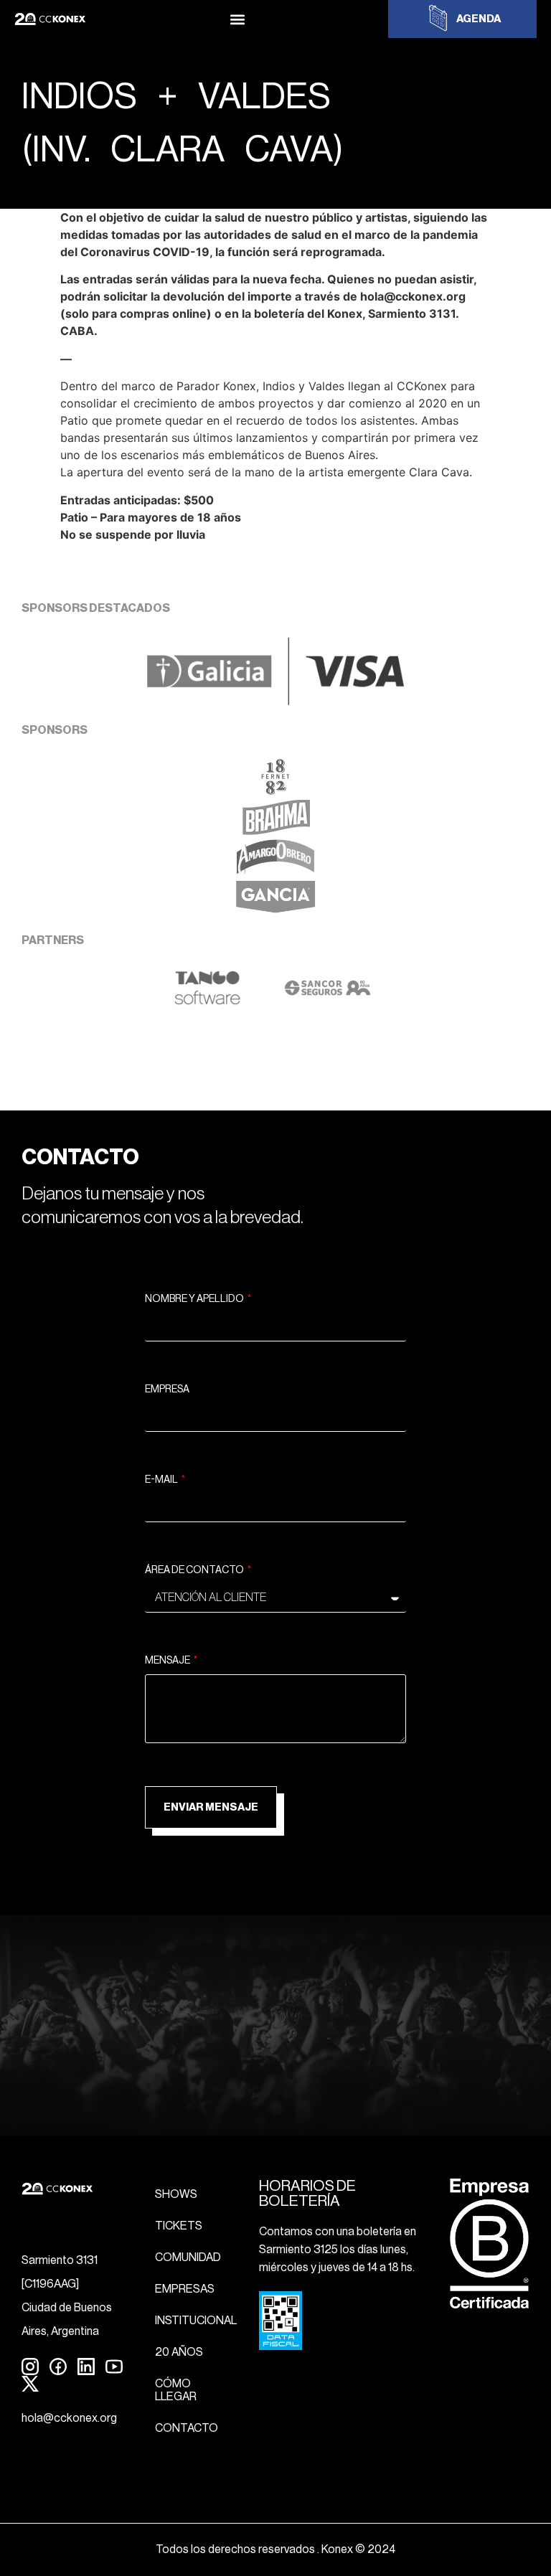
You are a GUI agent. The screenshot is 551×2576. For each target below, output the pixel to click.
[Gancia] (275, 911)
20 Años (179, 2352)
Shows (176, 2194)
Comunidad (188, 2257)
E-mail (162, 1480)
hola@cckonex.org (69, 2418)
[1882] (275, 791)
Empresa (167, 1390)
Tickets (179, 2226)
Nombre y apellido (195, 1299)
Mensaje (168, 1661)
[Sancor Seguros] (328, 1001)
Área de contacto (195, 1570)
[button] (237, 19)
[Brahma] (275, 831)
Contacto (187, 2428)
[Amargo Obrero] (276, 871)
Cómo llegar (176, 2390)
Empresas (185, 2289)
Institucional (196, 2321)
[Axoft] (207, 1001)
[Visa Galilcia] (275, 701)
